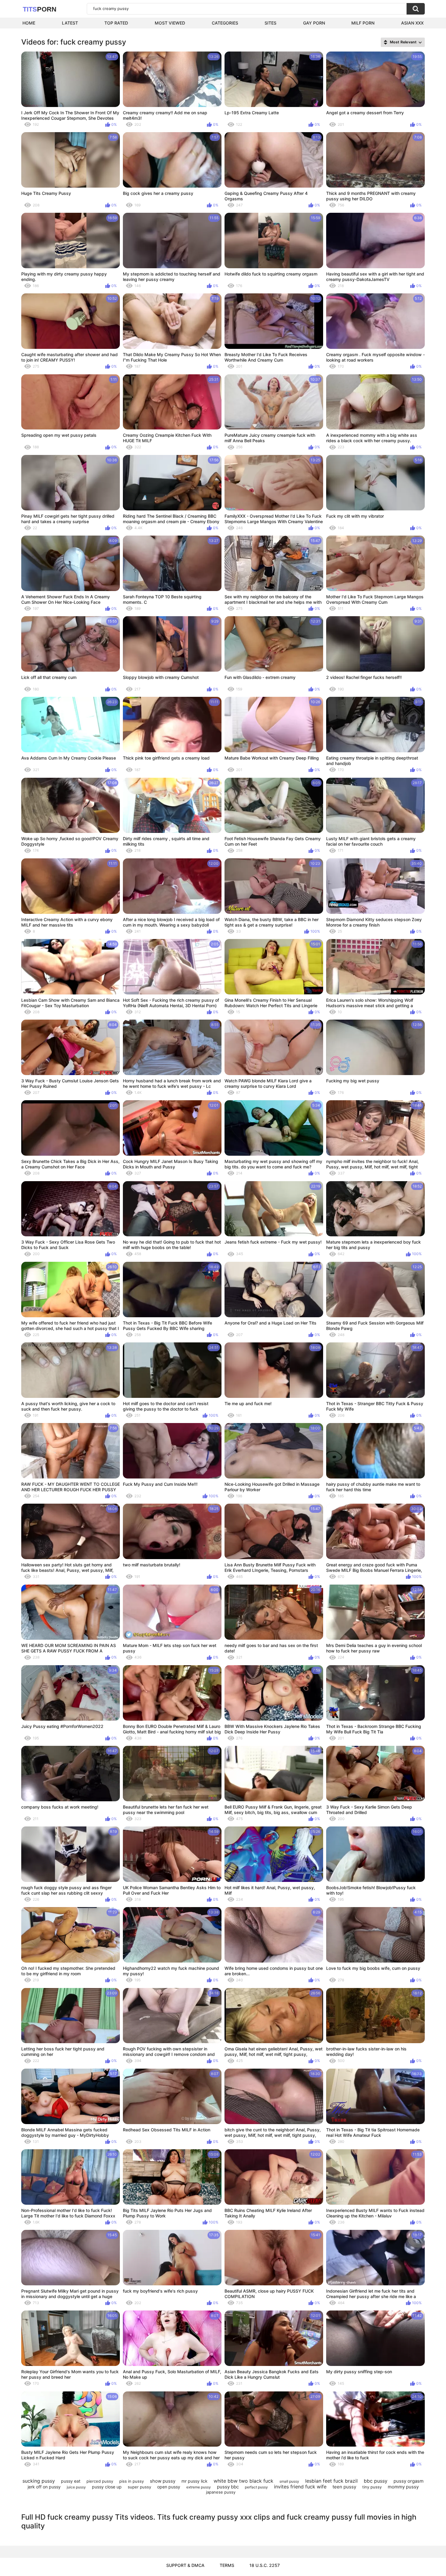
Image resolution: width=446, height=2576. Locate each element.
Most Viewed (170, 23)
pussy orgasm (409, 2481)
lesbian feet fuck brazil (331, 2481)
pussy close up (107, 2487)
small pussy (289, 2481)
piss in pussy (132, 2481)
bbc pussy (376, 2481)
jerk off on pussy (44, 2487)
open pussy (169, 2487)
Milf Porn (363, 23)
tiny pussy (372, 2487)
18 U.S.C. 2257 (265, 2565)
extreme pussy (199, 2487)
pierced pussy (100, 2481)
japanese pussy (221, 2492)
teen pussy (344, 2487)
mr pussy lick (194, 2481)
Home (29, 23)
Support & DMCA (185, 2565)
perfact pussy (256, 2487)
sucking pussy (39, 2481)
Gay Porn (314, 23)
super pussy (139, 2487)
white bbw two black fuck (243, 2481)
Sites (270, 23)
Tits (40, 9)
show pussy (163, 2481)
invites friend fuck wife (300, 2487)
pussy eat (71, 2481)
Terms (227, 2565)
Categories (225, 23)
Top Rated (116, 23)
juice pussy (76, 2487)
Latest (70, 23)
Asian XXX (412, 23)
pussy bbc (228, 2487)
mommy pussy (403, 2487)
